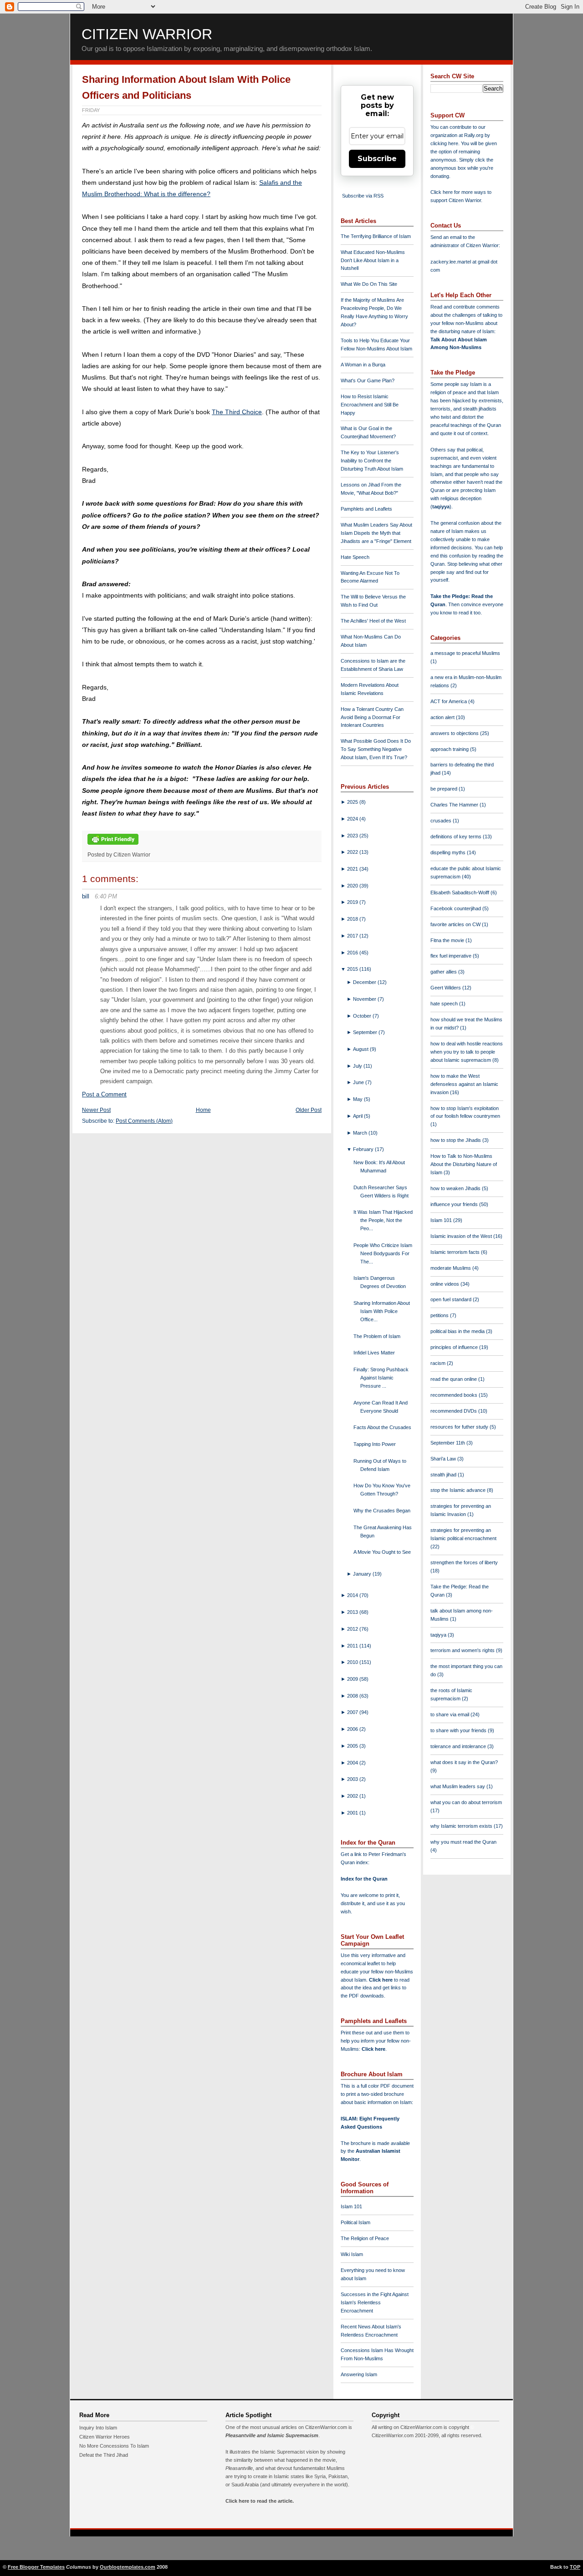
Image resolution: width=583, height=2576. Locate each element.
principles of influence (455, 1347)
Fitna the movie (448, 940)
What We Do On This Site (369, 284)
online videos (445, 1284)
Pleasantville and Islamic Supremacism (272, 2435)
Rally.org (474, 135)
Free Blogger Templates (36, 2567)
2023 (353, 836)
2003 (353, 1779)
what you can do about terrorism (466, 1802)
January (363, 1574)
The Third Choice (237, 412)
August (361, 1049)
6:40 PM (106, 896)
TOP (575, 2567)
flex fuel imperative (452, 956)
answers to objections (455, 733)
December (365, 982)
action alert (443, 717)
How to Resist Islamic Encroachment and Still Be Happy (370, 405)
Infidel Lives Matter (374, 1353)
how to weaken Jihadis (456, 1188)
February (364, 1149)
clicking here (444, 143)
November (365, 999)
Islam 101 (351, 2206)
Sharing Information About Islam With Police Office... (382, 1311)
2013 (353, 1612)
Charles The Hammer (455, 805)
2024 (353, 819)
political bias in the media (458, 1331)
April (358, 1116)
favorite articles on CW (456, 924)
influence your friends (455, 1204)
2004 (353, 1763)
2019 (353, 902)
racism (439, 1363)
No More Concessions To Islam (114, 2446)
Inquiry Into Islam (98, 2428)
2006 (353, 1729)
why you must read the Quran (463, 1842)
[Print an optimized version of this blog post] (113, 845)
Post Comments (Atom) (144, 1121)
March (361, 1133)
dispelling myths (449, 852)
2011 (353, 1646)
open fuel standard (452, 1299)
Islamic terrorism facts (456, 1252)
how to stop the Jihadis (456, 1140)
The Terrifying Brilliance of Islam (376, 236)
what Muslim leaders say (458, 1786)
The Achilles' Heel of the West (373, 621)
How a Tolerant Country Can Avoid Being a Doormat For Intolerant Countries (372, 717)
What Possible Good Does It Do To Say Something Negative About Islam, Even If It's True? (376, 749)
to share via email (450, 1714)
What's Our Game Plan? (368, 380)
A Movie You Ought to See (382, 1552)
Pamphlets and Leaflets (366, 509)
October (363, 1016)
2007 (353, 1712)
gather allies (444, 972)
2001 (353, 1813)
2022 (353, 852)
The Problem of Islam (377, 1336)
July (358, 1066)
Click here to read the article (259, 2501)
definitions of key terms (457, 837)
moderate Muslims (451, 1268)
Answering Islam (359, 2374)
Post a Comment (104, 1094)
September (366, 1032)
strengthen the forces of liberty (464, 1562)
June (359, 1082)
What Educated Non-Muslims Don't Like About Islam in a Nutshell (373, 260)
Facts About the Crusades (382, 1427)
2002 (353, 1796)
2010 (353, 1662)
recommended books (455, 1395)
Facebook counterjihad (456, 908)
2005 (353, 1746)
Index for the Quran (364, 1879)
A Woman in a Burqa (363, 365)
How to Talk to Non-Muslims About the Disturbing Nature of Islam (464, 1164)
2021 (353, 869)
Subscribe (377, 159)
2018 (353, 919)
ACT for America (449, 701)
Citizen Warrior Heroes (105, 2437)
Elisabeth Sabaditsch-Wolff (460, 892)
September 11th (448, 1443)
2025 (353, 802)
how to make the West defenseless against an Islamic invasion (464, 1084)
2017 (353, 936)
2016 (353, 953)
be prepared (445, 789)
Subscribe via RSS (363, 196)
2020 (353, 886)
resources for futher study (460, 1427)
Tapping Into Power (375, 1444)
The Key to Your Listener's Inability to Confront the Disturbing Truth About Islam (372, 461)
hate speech (445, 1004)
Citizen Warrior (147, 34)
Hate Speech (355, 557)
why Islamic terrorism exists (462, 1826)
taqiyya (441, 507)
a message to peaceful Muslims (465, 653)
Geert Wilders (446, 988)
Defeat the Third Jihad (104, 2455)
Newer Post (96, 1110)
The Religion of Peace (365, 2238)
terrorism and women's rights (463, 1650)
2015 (353, 969)
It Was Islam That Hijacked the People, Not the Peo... (383, 1220)
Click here (373, 2049)
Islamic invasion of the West (462, 1236)
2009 (353, 1679)
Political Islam (355, 2222)
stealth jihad (444, 1475)
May (358, 1099)
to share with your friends (459, 1730)
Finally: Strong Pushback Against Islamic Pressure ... (381, 1378)
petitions (440, 1315)
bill (86, 896)
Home (203, 1110)
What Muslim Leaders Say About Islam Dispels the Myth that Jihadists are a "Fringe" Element (376, 533)
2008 (353, 1696)
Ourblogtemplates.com (128, 2567)
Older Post (309, 1110)
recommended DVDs (454, 1411)
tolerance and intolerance (459, 1746)
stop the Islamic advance (459, 1490)
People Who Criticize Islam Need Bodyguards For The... (383, 1253)
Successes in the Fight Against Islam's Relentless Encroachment (375, 2302)
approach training (450, 749)
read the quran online (454, 1379)
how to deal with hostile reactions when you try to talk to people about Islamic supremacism (467, 1052)
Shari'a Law (444, 1459)
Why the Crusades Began (382, 1511)
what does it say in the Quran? (464, 1762)
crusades (442, 821)
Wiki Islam (352, 2254)
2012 (353, 1629)
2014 (353, 1595)
